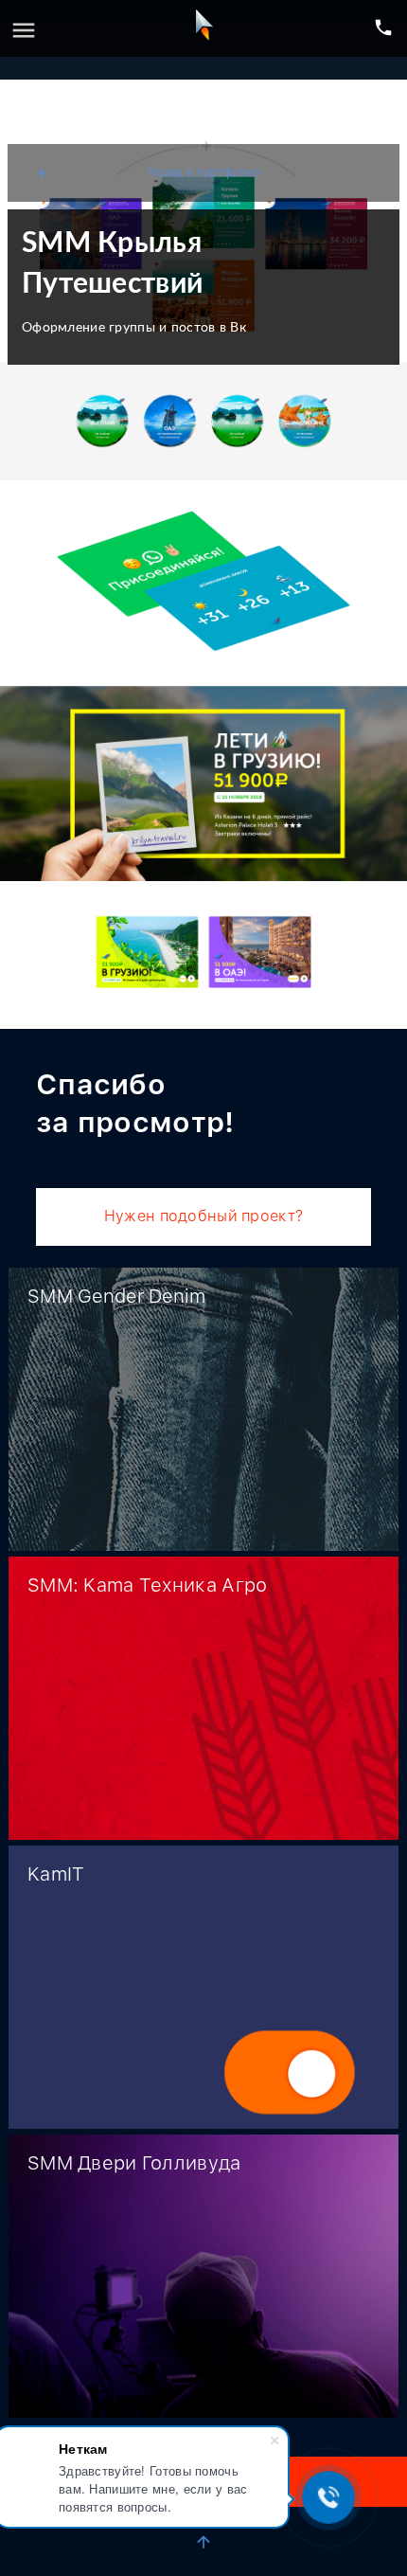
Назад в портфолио (148, 173)
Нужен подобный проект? (203, 1216)
